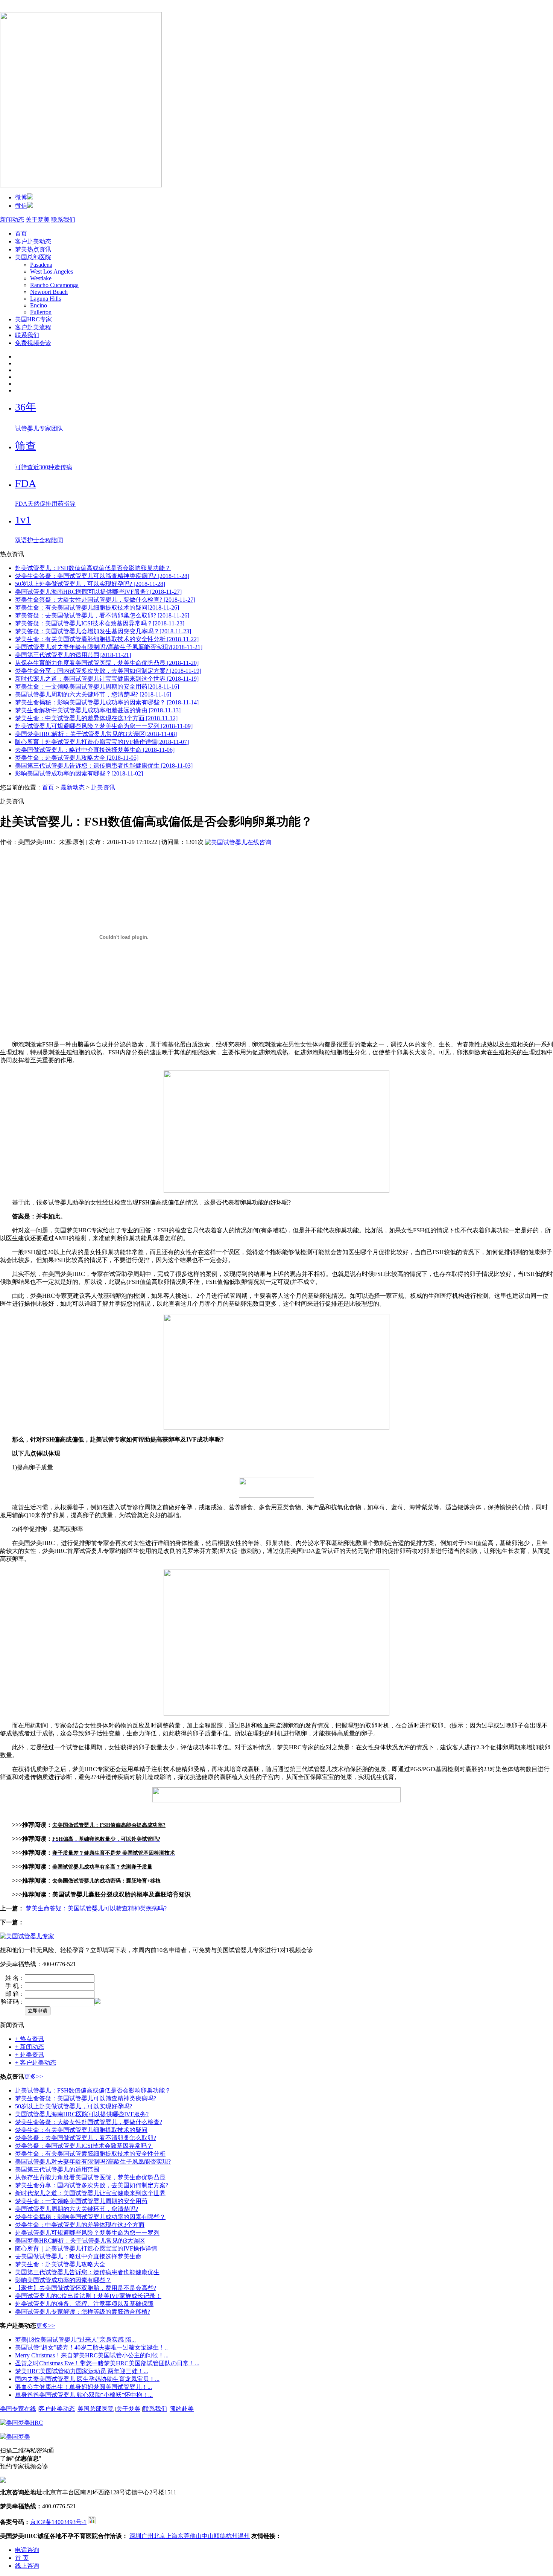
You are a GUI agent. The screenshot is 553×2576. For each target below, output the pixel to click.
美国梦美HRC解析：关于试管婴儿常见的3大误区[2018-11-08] (96, 734)
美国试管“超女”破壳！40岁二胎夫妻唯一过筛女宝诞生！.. (91, 2347)
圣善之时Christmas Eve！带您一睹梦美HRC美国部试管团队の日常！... (107, 2363)
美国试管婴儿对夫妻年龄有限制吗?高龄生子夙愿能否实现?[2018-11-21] (109, 647)
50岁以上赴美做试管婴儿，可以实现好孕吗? (74, 2106)
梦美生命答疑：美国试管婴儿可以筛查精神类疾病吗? (96, 1908)
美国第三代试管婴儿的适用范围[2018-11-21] (73, 655)
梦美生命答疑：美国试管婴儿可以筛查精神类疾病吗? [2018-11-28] (102, 576)
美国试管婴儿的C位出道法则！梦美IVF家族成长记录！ (88, 2296)
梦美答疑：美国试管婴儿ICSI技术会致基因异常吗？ (84, 2146)
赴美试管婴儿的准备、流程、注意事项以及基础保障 (84, 2304)
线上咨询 (27, 2566)
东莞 (184, 2536)
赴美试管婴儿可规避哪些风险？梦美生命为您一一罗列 (87, 2233)
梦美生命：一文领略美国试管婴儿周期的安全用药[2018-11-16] (97, 687)
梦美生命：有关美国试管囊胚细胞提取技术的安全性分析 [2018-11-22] (107, 639)
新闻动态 (12, 220)
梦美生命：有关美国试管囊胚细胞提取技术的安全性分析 (90, 2154)
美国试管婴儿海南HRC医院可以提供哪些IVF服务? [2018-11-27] (98, 592)
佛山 (196, 2536)
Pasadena (41, 265)
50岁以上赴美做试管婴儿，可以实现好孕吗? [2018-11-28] (90, 584)
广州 (147, 2536)
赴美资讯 (103, 787)
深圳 (135, 2536)
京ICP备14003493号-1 (58, 2522)
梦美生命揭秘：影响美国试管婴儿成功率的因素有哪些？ (90, 2217)
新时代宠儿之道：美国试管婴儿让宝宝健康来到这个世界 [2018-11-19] (107, 679)
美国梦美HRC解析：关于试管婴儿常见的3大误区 (80, 2241)
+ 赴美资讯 (30, 2055)
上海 (172, 2536)
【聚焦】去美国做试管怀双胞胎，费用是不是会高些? (86, 2288)
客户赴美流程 (33, 327)
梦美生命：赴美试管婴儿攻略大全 (60, 2264)
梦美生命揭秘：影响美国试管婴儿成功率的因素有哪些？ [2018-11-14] (107, 702)
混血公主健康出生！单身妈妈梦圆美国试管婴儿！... (84, 2387)
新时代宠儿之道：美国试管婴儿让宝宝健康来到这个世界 (90, 2193)
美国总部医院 (33, 257)
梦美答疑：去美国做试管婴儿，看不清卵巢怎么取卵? (86, 2138)
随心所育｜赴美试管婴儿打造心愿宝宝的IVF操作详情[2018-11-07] (102, 742)
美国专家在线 (18, 2409)
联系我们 (63, 220)
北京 (160, 2536)
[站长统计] (92, 2522)
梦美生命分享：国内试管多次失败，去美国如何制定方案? (92, 2185)
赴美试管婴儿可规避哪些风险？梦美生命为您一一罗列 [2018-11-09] (104, 726)
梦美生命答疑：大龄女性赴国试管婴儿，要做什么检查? (89, 2122)
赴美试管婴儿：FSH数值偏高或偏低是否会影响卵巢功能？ (93, 568)
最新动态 (73, 787)
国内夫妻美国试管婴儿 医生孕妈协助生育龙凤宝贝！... (87, 2379)
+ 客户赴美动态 (36, 2063)
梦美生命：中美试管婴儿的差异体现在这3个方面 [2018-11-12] (96, 718)
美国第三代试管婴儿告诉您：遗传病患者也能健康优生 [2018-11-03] (104, 766)
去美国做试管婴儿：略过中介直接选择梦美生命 (78, 2256)
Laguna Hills (46, 299)
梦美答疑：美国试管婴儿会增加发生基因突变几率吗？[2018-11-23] (103, 631)
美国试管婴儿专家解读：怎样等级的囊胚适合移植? (83, 2312)
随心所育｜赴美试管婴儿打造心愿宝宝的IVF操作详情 (86, 2248)
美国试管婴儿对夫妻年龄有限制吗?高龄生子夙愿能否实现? (93, 2162)
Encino (39, 305)
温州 (244, 2536)
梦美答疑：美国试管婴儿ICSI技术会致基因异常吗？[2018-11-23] (100, 623)
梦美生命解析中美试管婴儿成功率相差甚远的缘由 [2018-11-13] (98, 710)
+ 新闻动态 (30, 2047)
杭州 (232, 2536)
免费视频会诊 (33, 343)
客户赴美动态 (33, 241)
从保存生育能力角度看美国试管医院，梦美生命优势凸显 (90, 2177)
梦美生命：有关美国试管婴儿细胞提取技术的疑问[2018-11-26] (97, 608)
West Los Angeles (52, 271)
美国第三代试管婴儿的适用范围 (57, 2169)
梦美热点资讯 (33, 249)
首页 (21, 233)
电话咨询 (27, 2550)
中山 (208, 2536)
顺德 (220, 2536)
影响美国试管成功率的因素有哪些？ (63, 2280)
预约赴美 (182, 2409)
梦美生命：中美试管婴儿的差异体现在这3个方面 (80, 2225)
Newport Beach (49, 292)
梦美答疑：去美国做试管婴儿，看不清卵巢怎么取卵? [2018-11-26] (102, 615)
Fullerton (41, 312)
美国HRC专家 (33, 319)
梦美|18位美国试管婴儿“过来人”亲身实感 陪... (75, 2340)
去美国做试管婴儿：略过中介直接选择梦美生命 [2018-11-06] (95, 750)
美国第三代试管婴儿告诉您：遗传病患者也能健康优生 (87, 2272)
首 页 (22, 2558)
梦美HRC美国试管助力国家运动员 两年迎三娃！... (82, 2371)
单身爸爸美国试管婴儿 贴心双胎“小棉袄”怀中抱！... (84, 2395)
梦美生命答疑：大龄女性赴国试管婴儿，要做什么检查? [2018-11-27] (105, 600)
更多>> (33, 2076)
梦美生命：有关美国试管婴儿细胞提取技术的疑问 (81, 2130)
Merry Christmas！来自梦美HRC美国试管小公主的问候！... (92, 2355)
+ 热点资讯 (30, 2039)
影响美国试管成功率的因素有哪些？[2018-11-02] (79, 773)
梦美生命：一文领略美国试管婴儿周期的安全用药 (81, 2201)
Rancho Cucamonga (54, 285)
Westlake (41, 278)
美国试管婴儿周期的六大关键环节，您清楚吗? (77, 2209)
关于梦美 (38, 220)
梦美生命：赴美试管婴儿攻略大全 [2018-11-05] (77, 758)
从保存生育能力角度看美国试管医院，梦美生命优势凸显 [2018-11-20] (107, 663)
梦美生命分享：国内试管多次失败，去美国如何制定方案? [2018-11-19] (108, 671)
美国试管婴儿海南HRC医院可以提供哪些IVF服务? (82, 2114)
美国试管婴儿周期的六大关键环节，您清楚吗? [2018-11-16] (93, 694)
